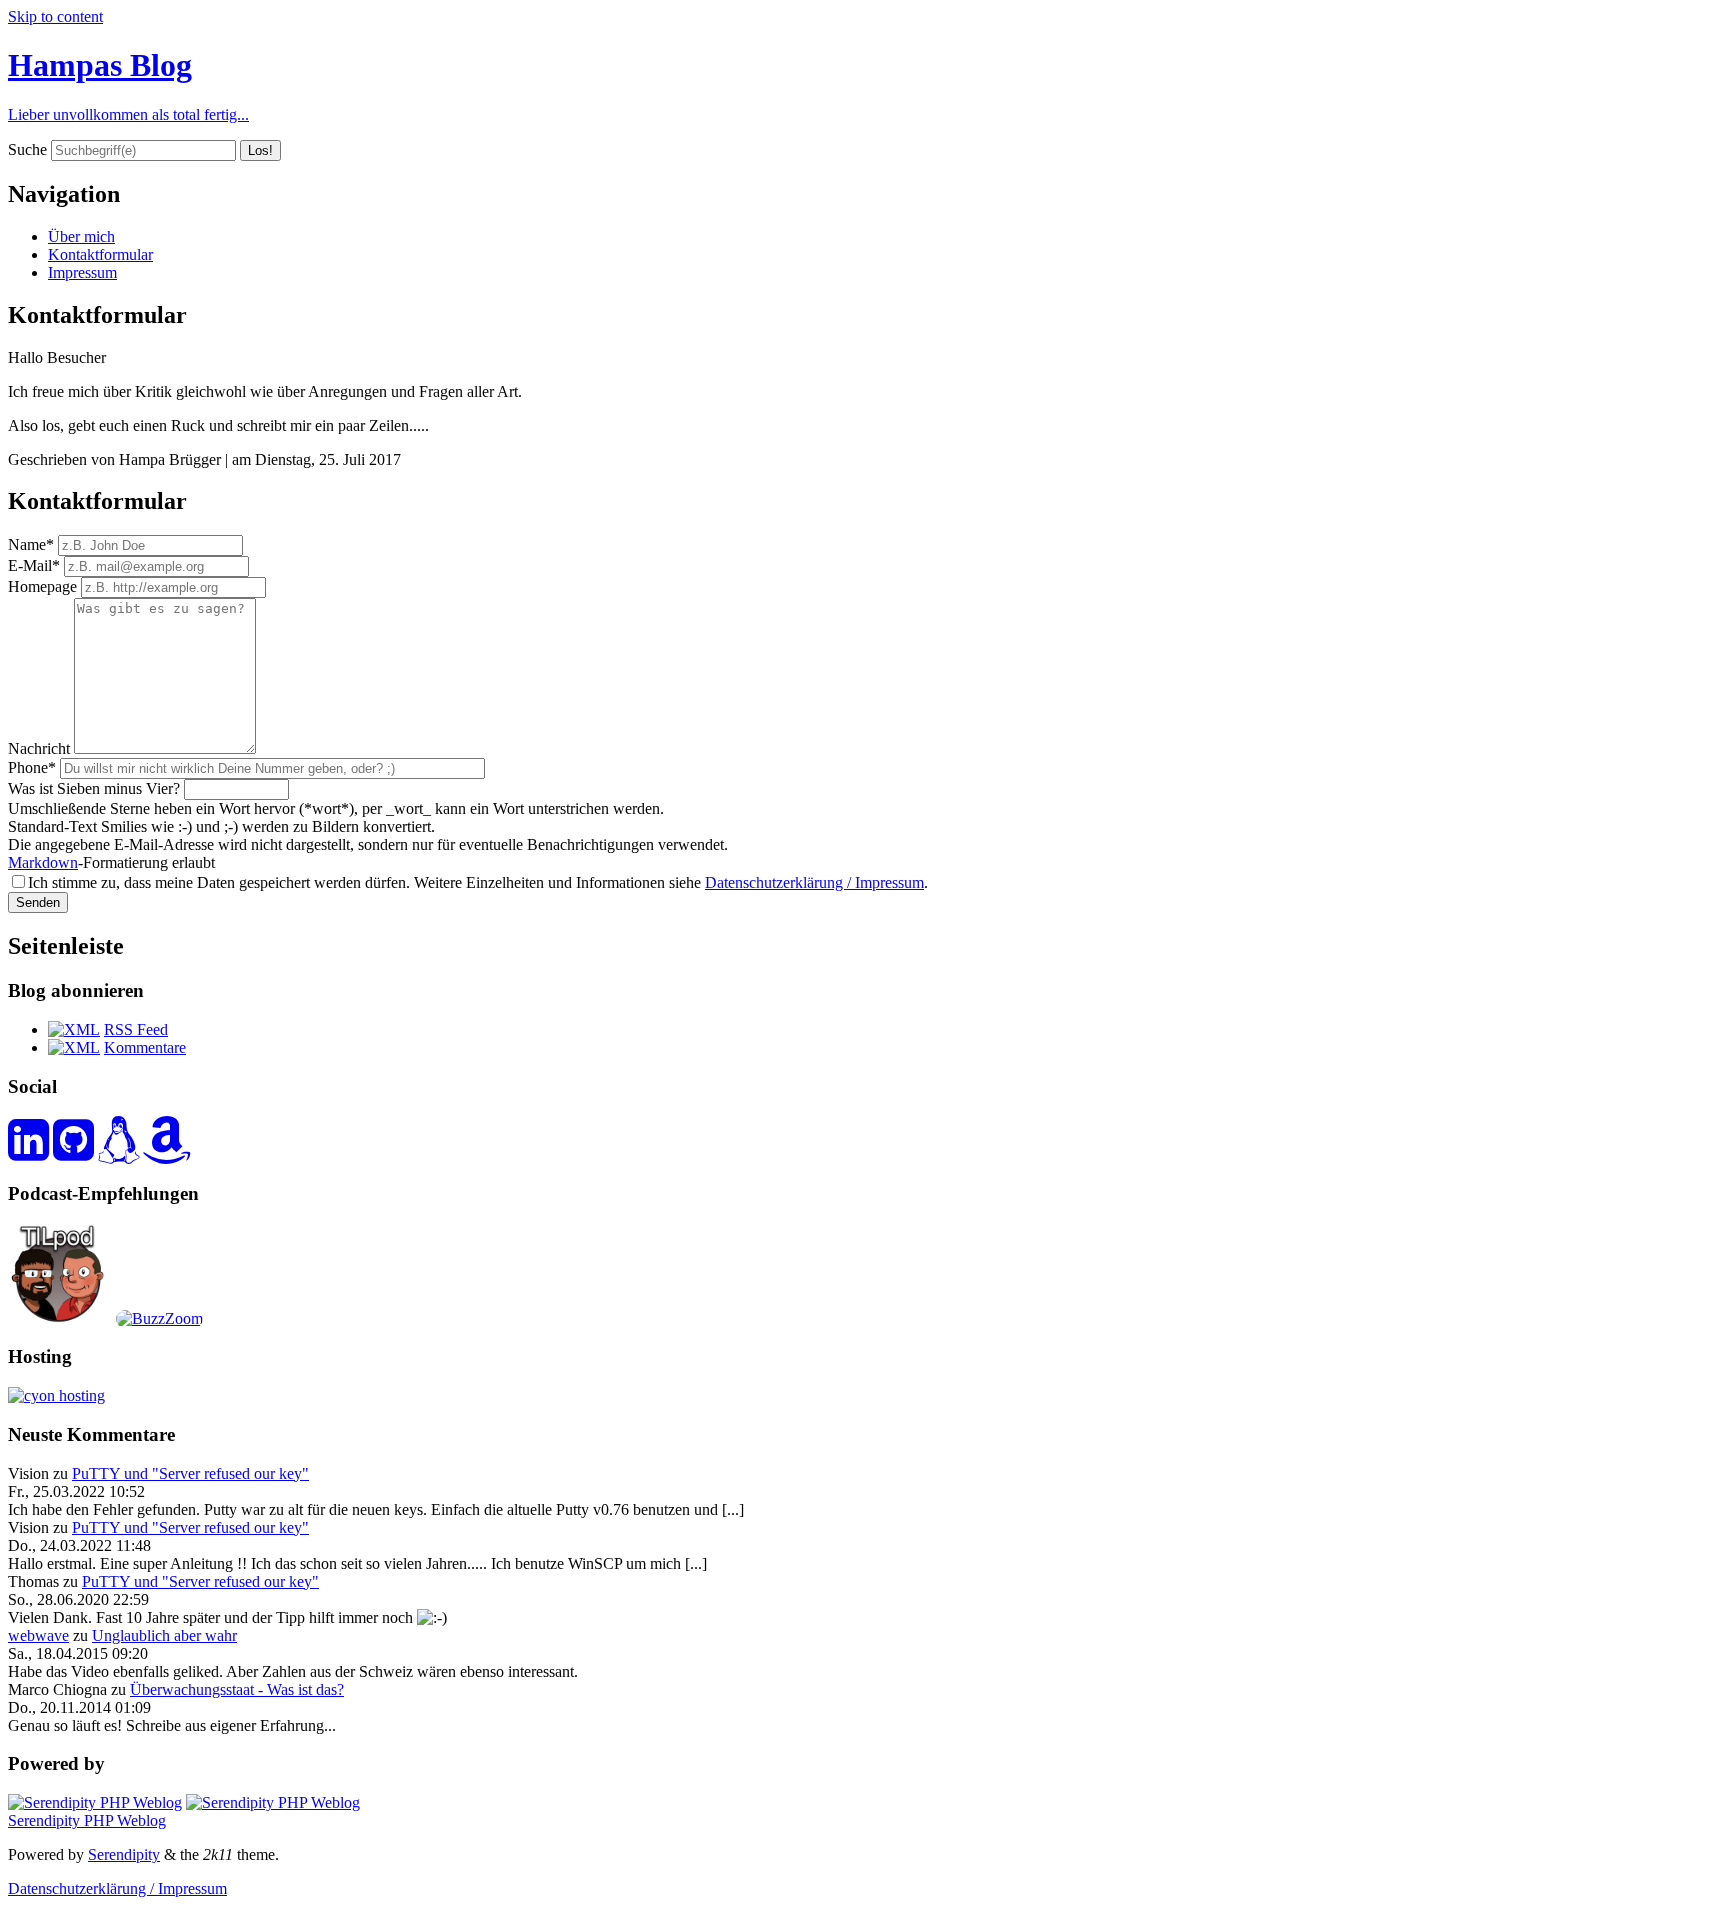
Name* (31, 544)
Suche (27, 149)
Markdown (43, 862)
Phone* (32, 767)
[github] (73, 1151)
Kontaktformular (100, 254)
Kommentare (145, 1047)
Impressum (82, 272)
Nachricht (39, 748)
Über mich (81, 236)
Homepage (42, 586)
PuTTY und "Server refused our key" (190, 1473)
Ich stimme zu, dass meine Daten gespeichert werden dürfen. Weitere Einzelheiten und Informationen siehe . (478, 882)
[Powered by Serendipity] (95, 1802)
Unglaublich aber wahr (164, 1635)
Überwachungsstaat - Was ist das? (237, 1689)
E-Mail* (34, 565)
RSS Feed (136, 1029)
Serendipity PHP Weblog (87, 1820)
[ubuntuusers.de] (118, 1151)
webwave (38, 1635)
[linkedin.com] (28, 1151)
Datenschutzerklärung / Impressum (814, 882)
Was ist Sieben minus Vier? (94, 788)
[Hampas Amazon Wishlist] (167, 1151)
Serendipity (124, 1854)
